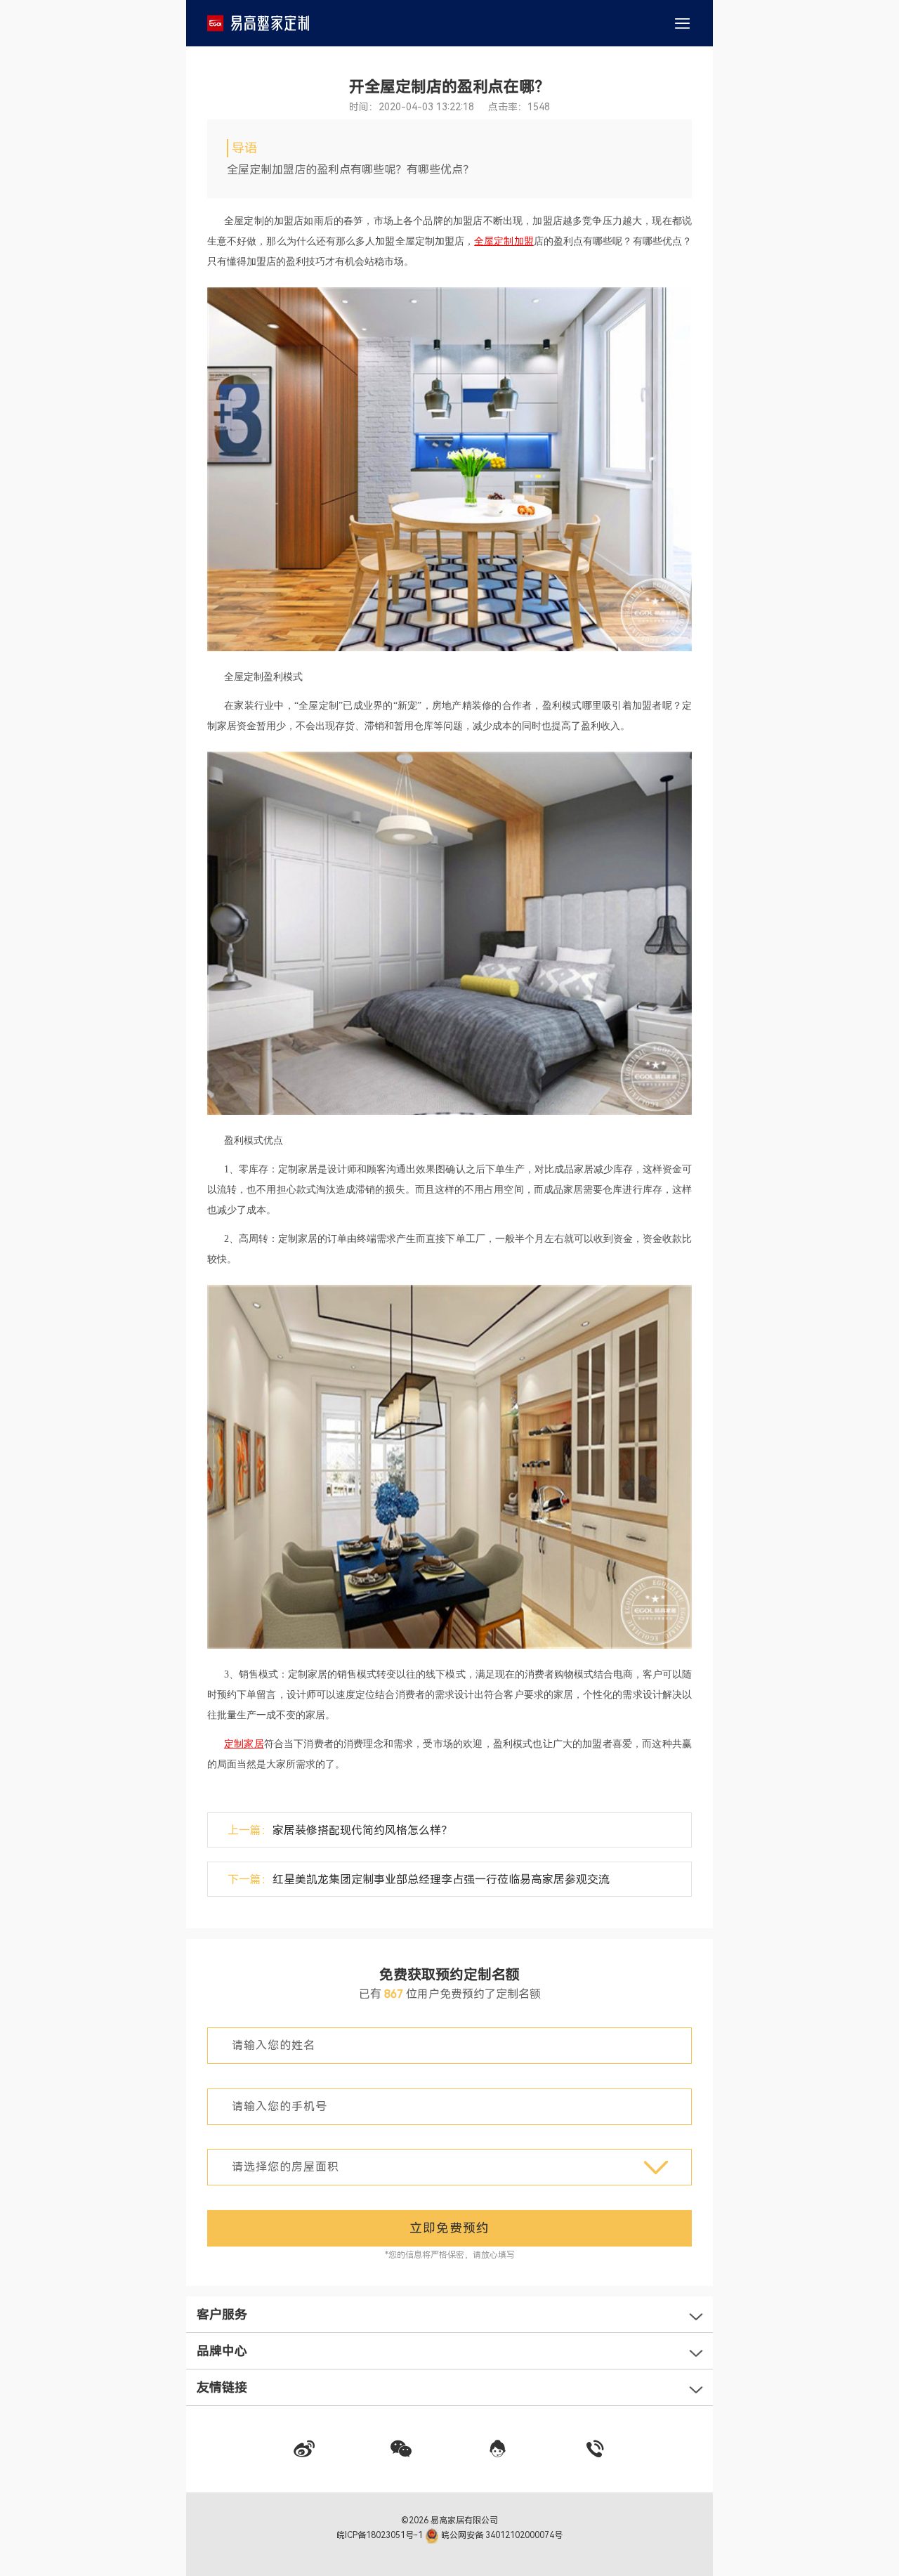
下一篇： (419, 1879)
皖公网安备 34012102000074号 (501, 2535)
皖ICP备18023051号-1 (381, 2535)
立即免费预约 (449, 2228)
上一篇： (340, 1830)
